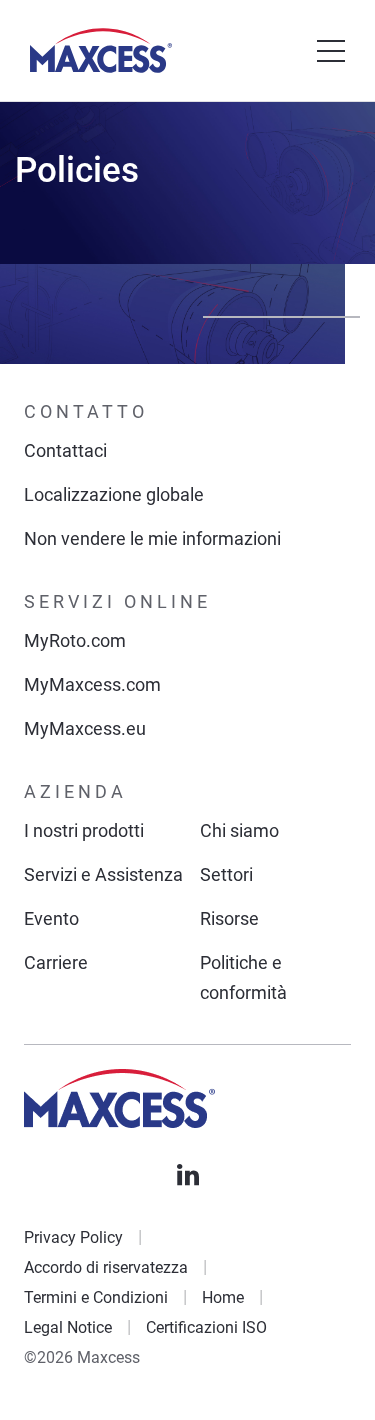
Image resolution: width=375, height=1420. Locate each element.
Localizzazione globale (114, 494)
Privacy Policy (73, 1237)
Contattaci (65, 450)
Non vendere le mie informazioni (152, 538)
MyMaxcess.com (92, 684)
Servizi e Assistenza (103, 874)
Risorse (229, 918)
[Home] (101, 50)
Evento (51, 918)
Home (223, 1297)
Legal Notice (68, 1327)
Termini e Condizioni (96, 1297)
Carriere (56, 962)
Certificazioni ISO (206, 1327)
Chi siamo (239, 830)
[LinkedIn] (188, 1175)
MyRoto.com (75, 640)
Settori (226, 874)
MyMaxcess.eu (85, 728)
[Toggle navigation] (331, 51)
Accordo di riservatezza (106, 1267)
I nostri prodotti (84, 830)
